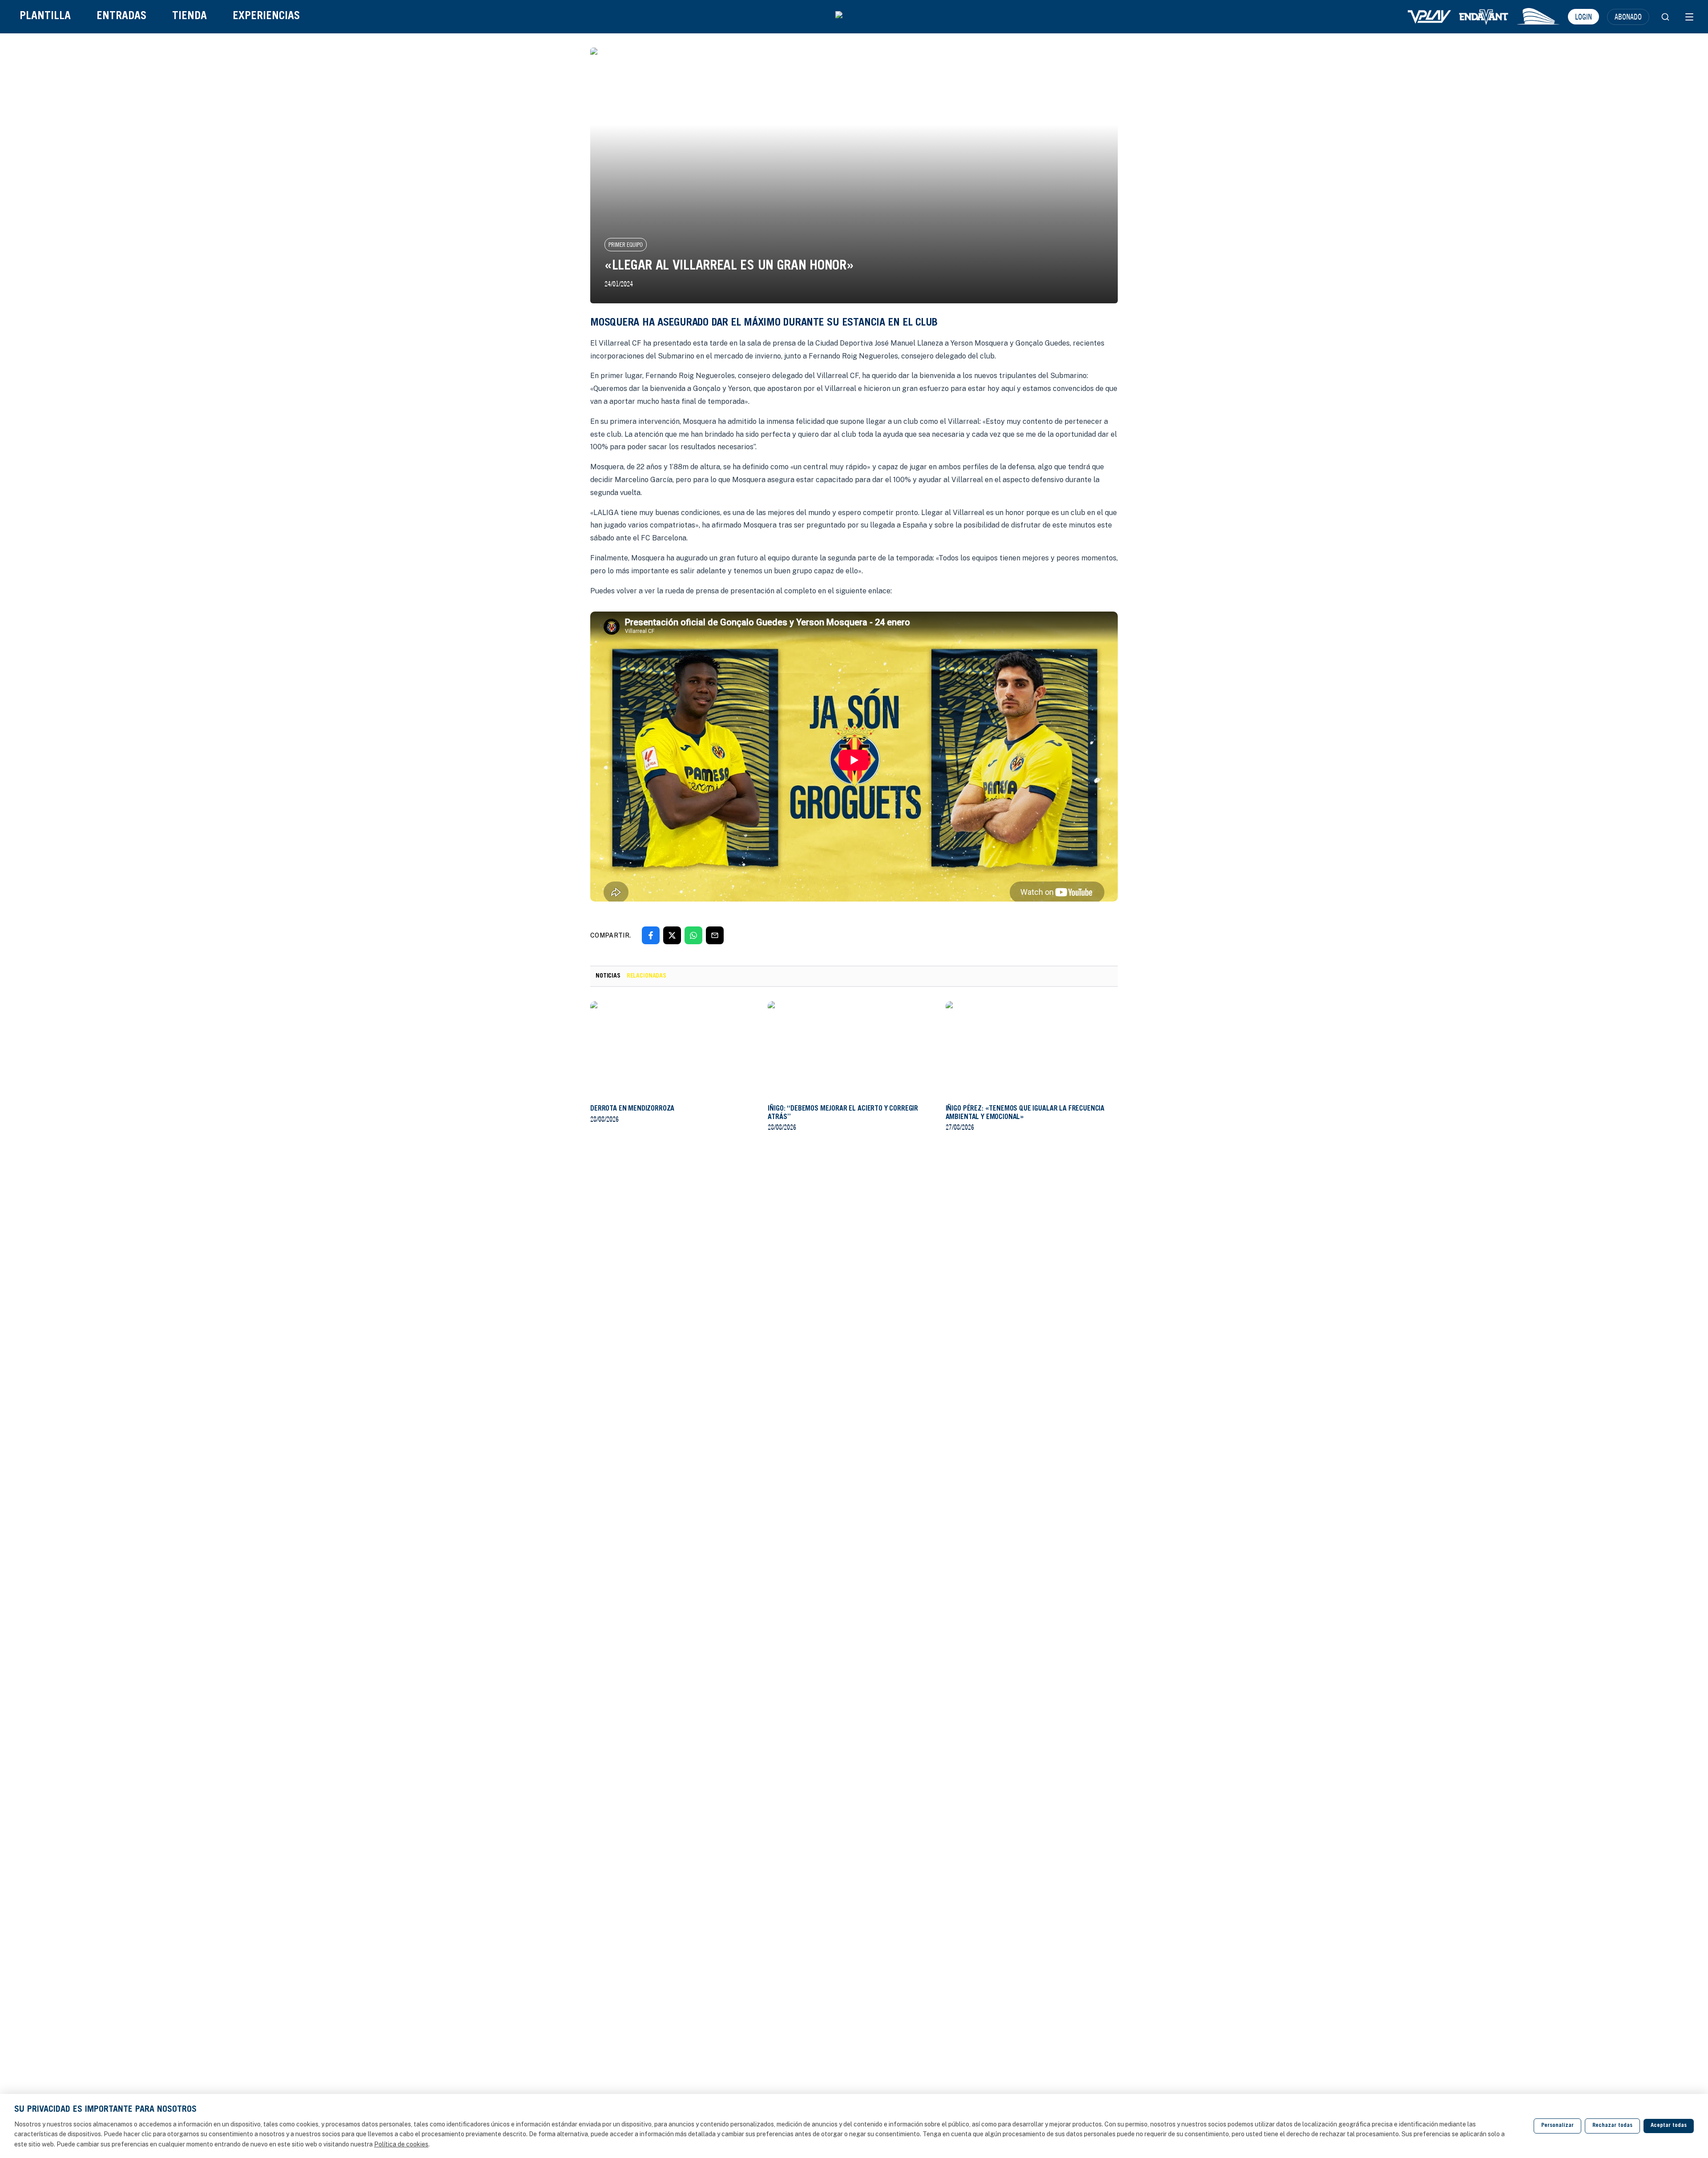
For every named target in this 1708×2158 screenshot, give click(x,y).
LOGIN (1583, 16)
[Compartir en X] (672, 935)
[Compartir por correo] (715, 935)
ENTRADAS (121, 17)
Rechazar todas (1612, 2126)
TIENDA (189, 17)
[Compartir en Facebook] (651, 935)
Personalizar (1557, 2126)
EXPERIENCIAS (266, 17)
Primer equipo (626, 245)
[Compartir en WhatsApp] (693, 935)
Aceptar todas (1669, 2126)
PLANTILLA (45, 17)
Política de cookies (401, 2144)
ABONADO (1628, 16)
